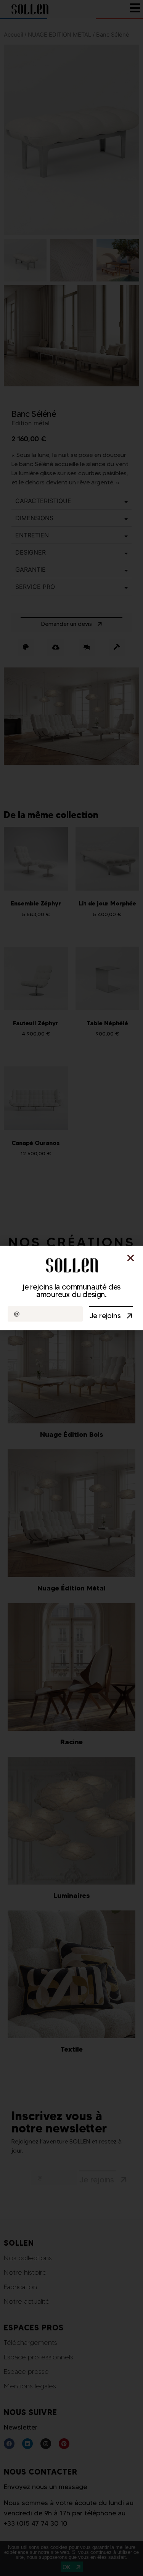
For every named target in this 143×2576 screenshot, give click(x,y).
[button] (131, 1258)
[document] (71, 1288)
